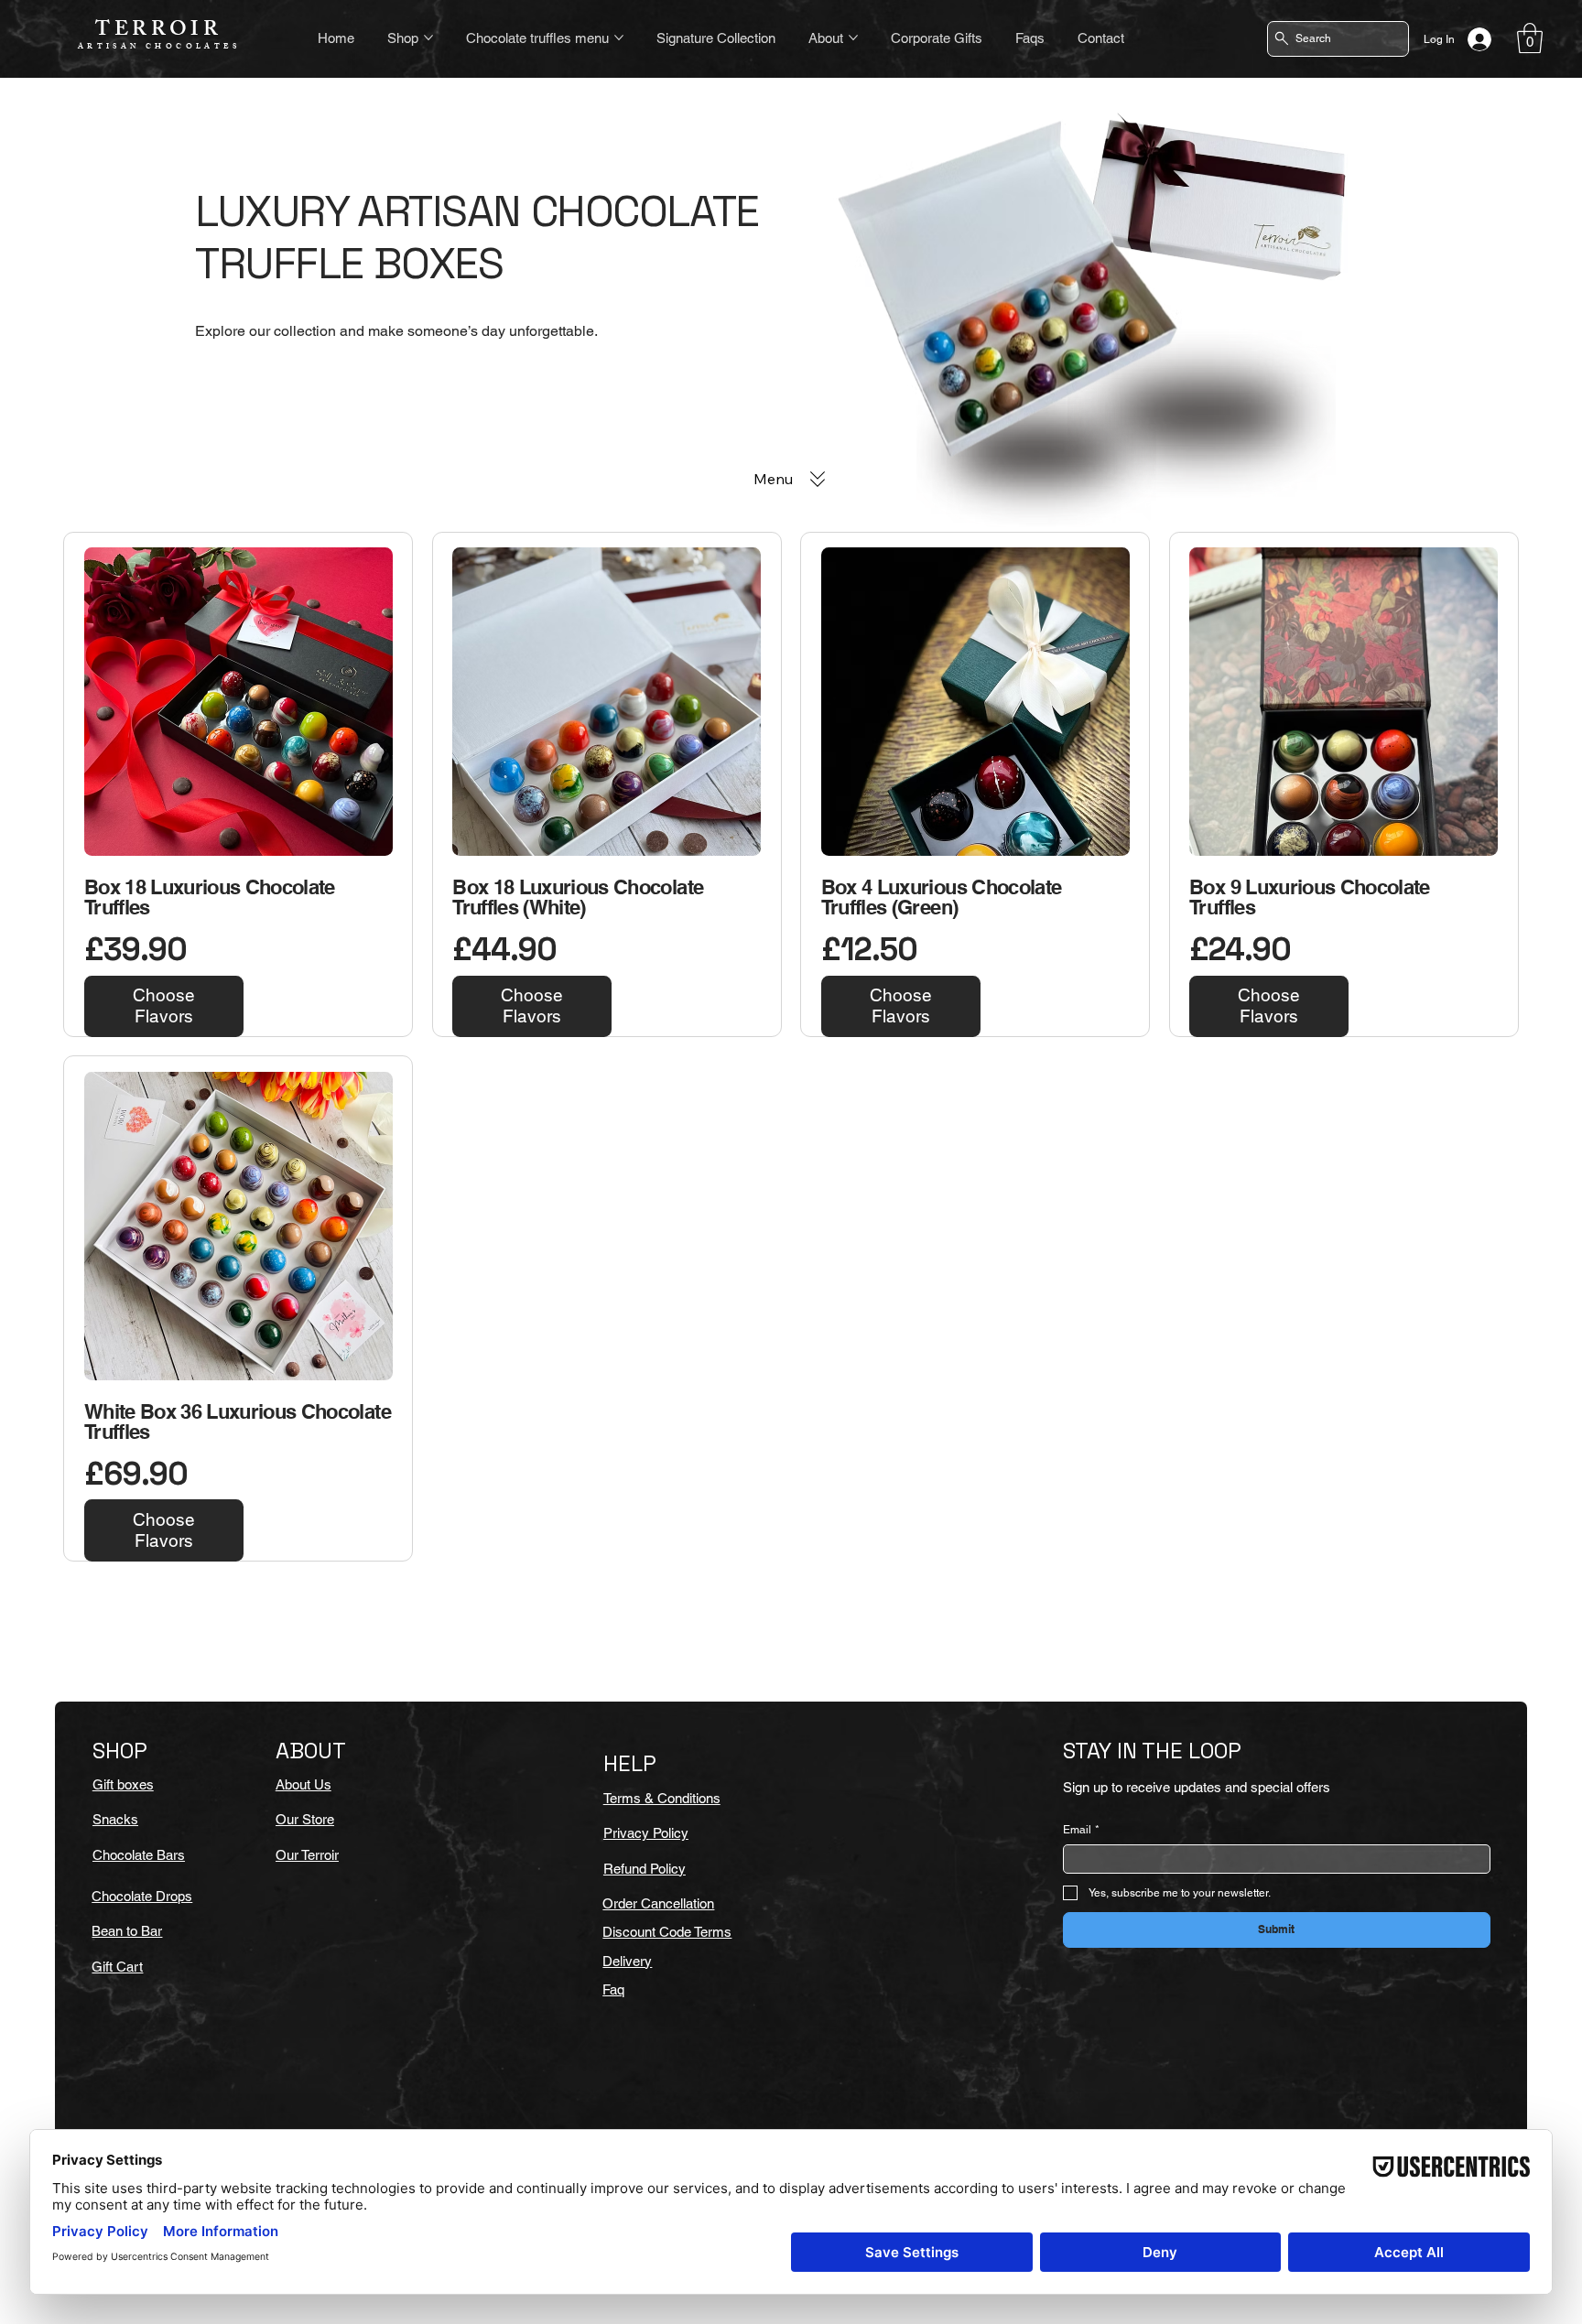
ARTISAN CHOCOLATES (159, 47)
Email (1081, 1830)
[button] (1530, 38)
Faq (613, 1989)
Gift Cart (117, 1967)
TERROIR (158, 32)
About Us (303, 1784)
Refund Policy (645, 1869)
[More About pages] (853, 38)
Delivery (627, 1961)
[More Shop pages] (428, 38)
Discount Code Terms (667, 1932)
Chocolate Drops (142, 1896)
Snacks (115, 1819)
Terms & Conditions (662, 1798)
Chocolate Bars (139, 1855)
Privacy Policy (646, 1833)
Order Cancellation (658, 1903)
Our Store (305, 1819)
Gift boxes (123, 1784)
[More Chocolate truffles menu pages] (619, 38)
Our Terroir (307, 1855)
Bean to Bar (127, 1931)
